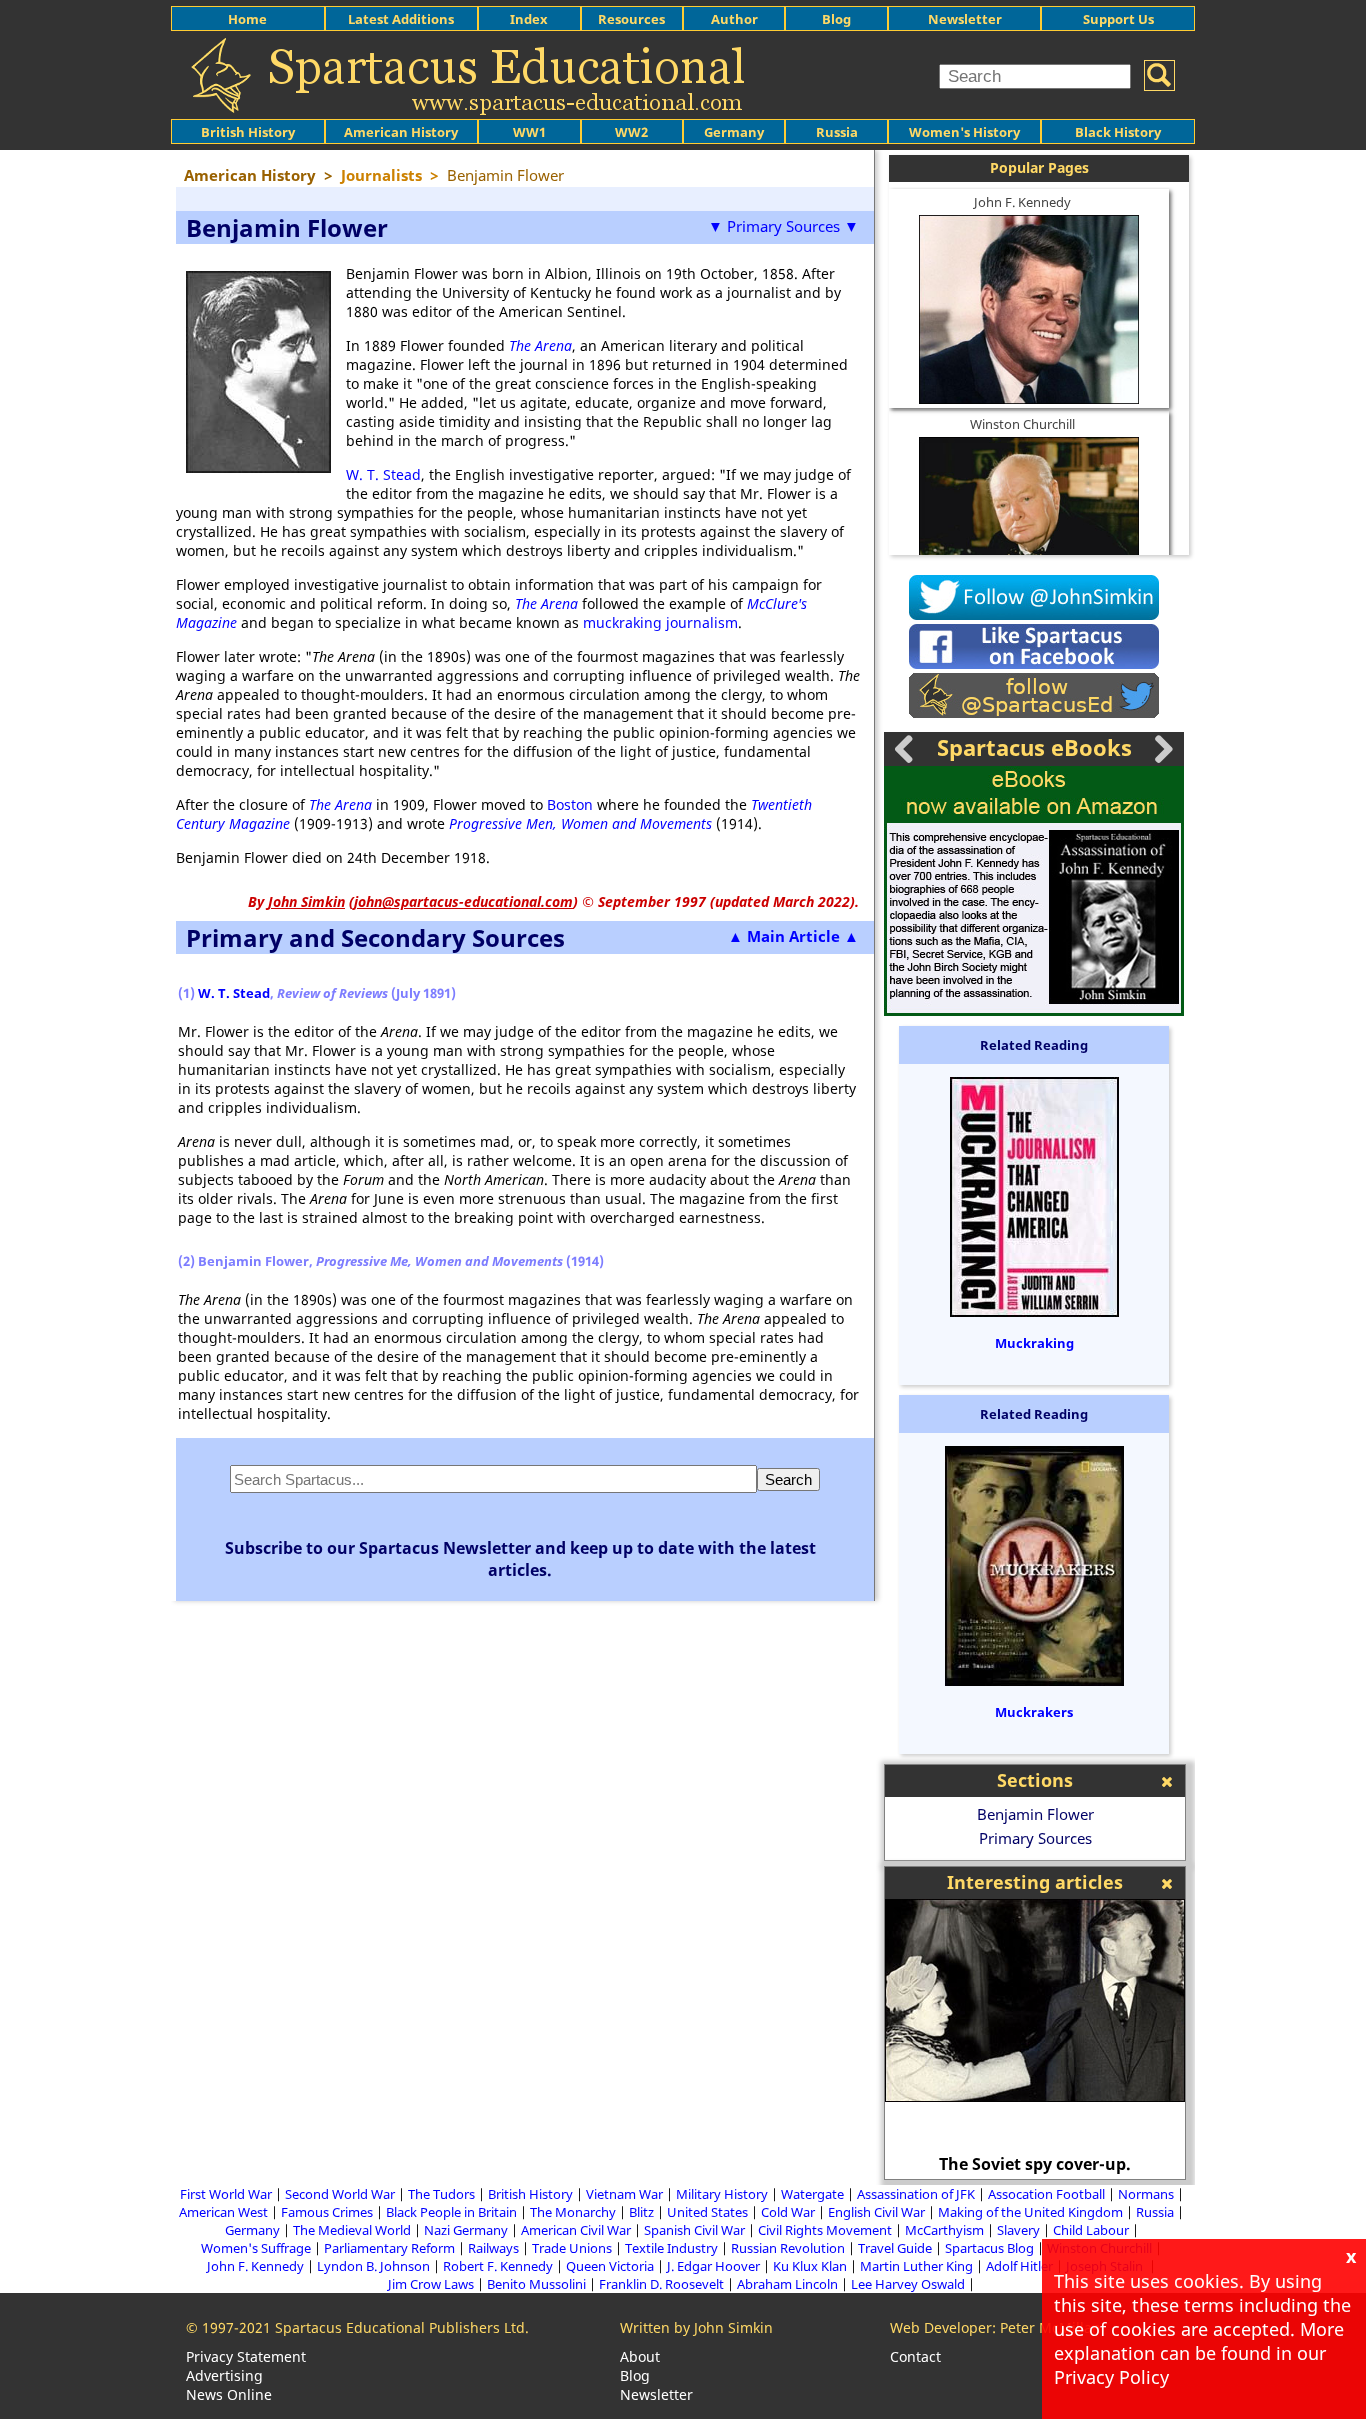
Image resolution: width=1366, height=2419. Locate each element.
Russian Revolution (788, 2248)
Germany (734, 132)
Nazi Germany (466, 2230)
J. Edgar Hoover (713, 2266)
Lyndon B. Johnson (373, 2266)
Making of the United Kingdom (1030, 2212)
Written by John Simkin (696, 2327)
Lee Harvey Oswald (908, 2284)
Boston (570, 804)
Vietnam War (624, 2194)
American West (223, 2212)
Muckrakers (1034, 1712)
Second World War (340, 2194)
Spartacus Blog (989, 2248)
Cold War (788, 2212)
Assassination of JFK (916, 2194)
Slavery (1018, 2230)
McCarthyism (944, 2230)
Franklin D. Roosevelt (661, 2284)
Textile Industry (671, 2248)
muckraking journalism (660, 622)
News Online (229, 2394)
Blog (836, 19)
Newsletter (965, 19)
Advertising (224, 2375)
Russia (837, 132)
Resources (631, 19)
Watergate (812, 2194)
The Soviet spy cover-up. (1035, 2164)
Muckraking (1034, 1343)
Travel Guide (895, 2248)
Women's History (964, 132)
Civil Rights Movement (825, 2230)
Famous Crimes (327, 2212)
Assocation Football (1046, 2194)
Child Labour (1091, 2230)
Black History (1118, 132)
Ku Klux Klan (810, 2266)
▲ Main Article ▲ (793, 936)
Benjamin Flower (1035, 1814)
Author (734, 19)
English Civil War (876, 2212)
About (640, 2356)
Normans (1146, 2194)
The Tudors (441, 2194)
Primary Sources (1035, 1838)
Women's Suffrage (256, 2248)
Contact (915, 2356)
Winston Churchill (1022, 424)
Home (247, 19)
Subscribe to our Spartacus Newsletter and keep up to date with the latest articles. (520, 1559)
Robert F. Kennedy (498, 2266)
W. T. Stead (383, 474)
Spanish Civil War (694, 2230)
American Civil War (576, 2230)
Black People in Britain (451, 2212)
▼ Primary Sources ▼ (783, 226)
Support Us (1118, 19)
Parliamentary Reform (389, 2248)
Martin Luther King (916, 2266)
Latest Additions (401, 19)
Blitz (641, 2212)
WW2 (631, 132)
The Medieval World (352, 2230)
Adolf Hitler (1019, 2266)
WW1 (529, 132)
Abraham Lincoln (787, 2284)
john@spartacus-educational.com (463, 901)
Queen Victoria (610, 2266)
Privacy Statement (246, 2356)
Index (529, 19)
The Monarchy (573, 2212)
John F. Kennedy (1022, 202)
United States (707, 2212)
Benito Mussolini (536, 2284)
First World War (226, 2194)
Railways (493, 2248)
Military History (722, 2194)
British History (530, 2194)
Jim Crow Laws (431, 2284)
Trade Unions (572, 2248)
